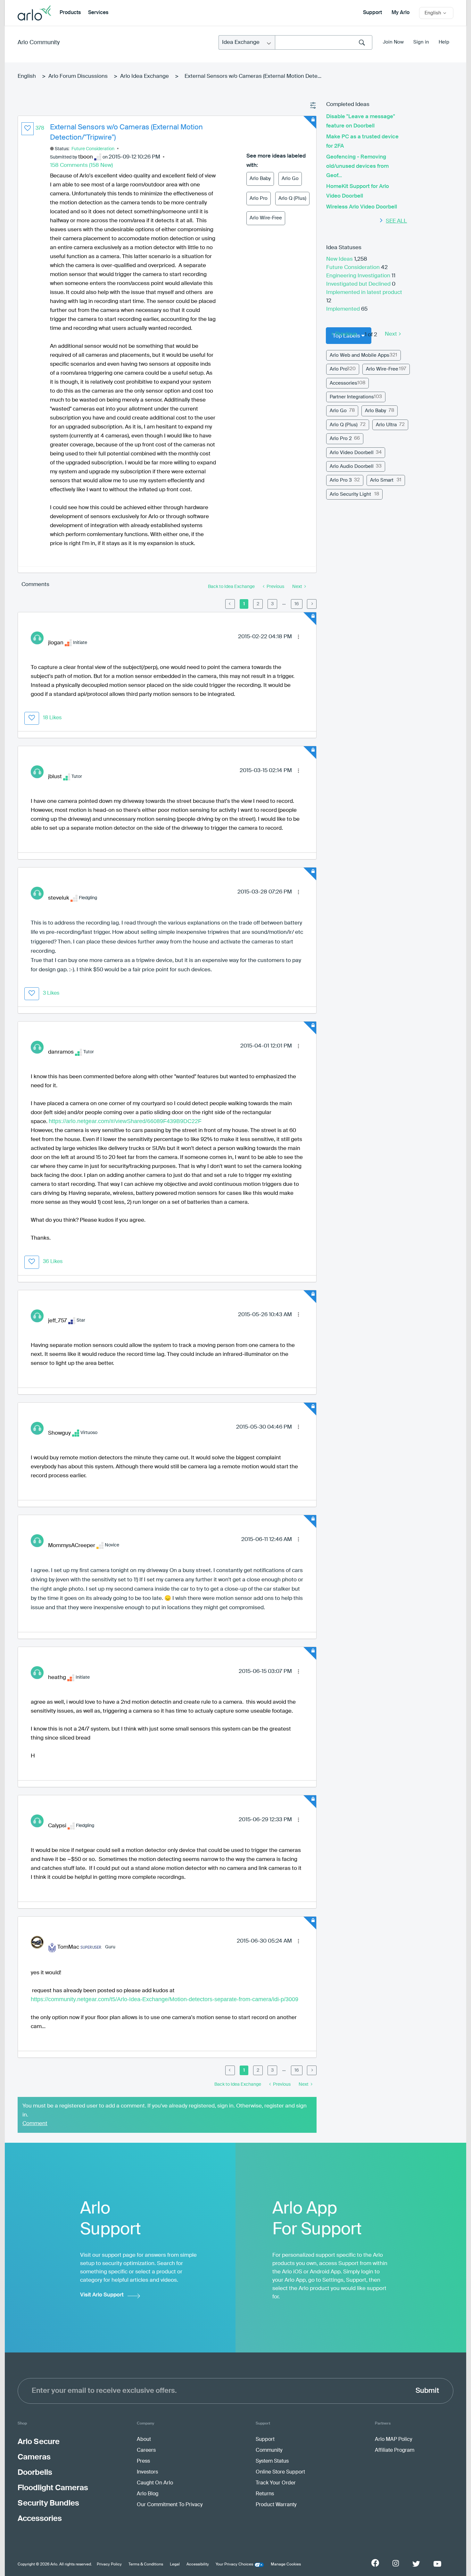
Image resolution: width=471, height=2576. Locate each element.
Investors (147, 2472)
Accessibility (198, 2564)
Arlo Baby (260, 179)
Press (143, 2461)
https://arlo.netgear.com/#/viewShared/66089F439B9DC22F (125, 1121)
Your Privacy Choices (234, 2564)
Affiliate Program (395, 2450)
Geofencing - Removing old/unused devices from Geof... (357, 166)
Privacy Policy (109, 2564)
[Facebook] (375, 2563)
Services (98, 13)
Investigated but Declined (359, 284)
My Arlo (401, 13)
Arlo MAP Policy (393, 2440)
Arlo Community (39, 43)
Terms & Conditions (146, 2564)
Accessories (343, 383)
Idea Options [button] (313, 106)
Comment (35, 2124)
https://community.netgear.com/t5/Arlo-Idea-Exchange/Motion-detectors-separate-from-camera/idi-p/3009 (165, 1999)
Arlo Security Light (350, 494)
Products (70, 13)
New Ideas (340, 259)
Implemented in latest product (364, 293)
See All (396, 221)
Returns (265, 2494)
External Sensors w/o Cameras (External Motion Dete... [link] (253, 76)
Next (391, 334)
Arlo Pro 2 (341, 439)
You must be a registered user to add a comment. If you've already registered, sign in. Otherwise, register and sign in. (165, 2111)
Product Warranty (276, 2505)
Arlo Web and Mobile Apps (359, 355)
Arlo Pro (259, 198)
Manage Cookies (286, 2564)
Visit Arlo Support (102, 2295)
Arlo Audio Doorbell (352, 466)
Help (444, 42)
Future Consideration (93, 149)
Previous (346, 334)
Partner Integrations (352, 397)
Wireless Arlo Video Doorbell (362, 207)
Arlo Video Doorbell (352, 453)
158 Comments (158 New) (81, 165)
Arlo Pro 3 (341, 480)
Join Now (393, 42)
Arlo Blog (148, 2494)
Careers (146, 2450)
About (144, 2440)
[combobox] (324, 42)
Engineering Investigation (359, 276)
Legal (175, 2564)
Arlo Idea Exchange (145, 76)
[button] (28, 129)
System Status (272, 2461)
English (27, 76)
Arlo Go (290, 179)
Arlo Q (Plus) (292, 198)
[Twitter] (416, 2564)
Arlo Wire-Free (266, 218)
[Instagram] (396, 2563)
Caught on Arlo (155, 2483)
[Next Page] (312, 604)
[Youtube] (437, 2564)
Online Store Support (280, 2472)
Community (269, 2450)
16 (297, 604)
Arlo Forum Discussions (78, 76)
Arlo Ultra (386, 425)
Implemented (344, 309)
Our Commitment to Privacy (170, 2505)
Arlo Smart (382, 480)
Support (372, 13)
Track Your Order (276, 2483)
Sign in (421, 42)
